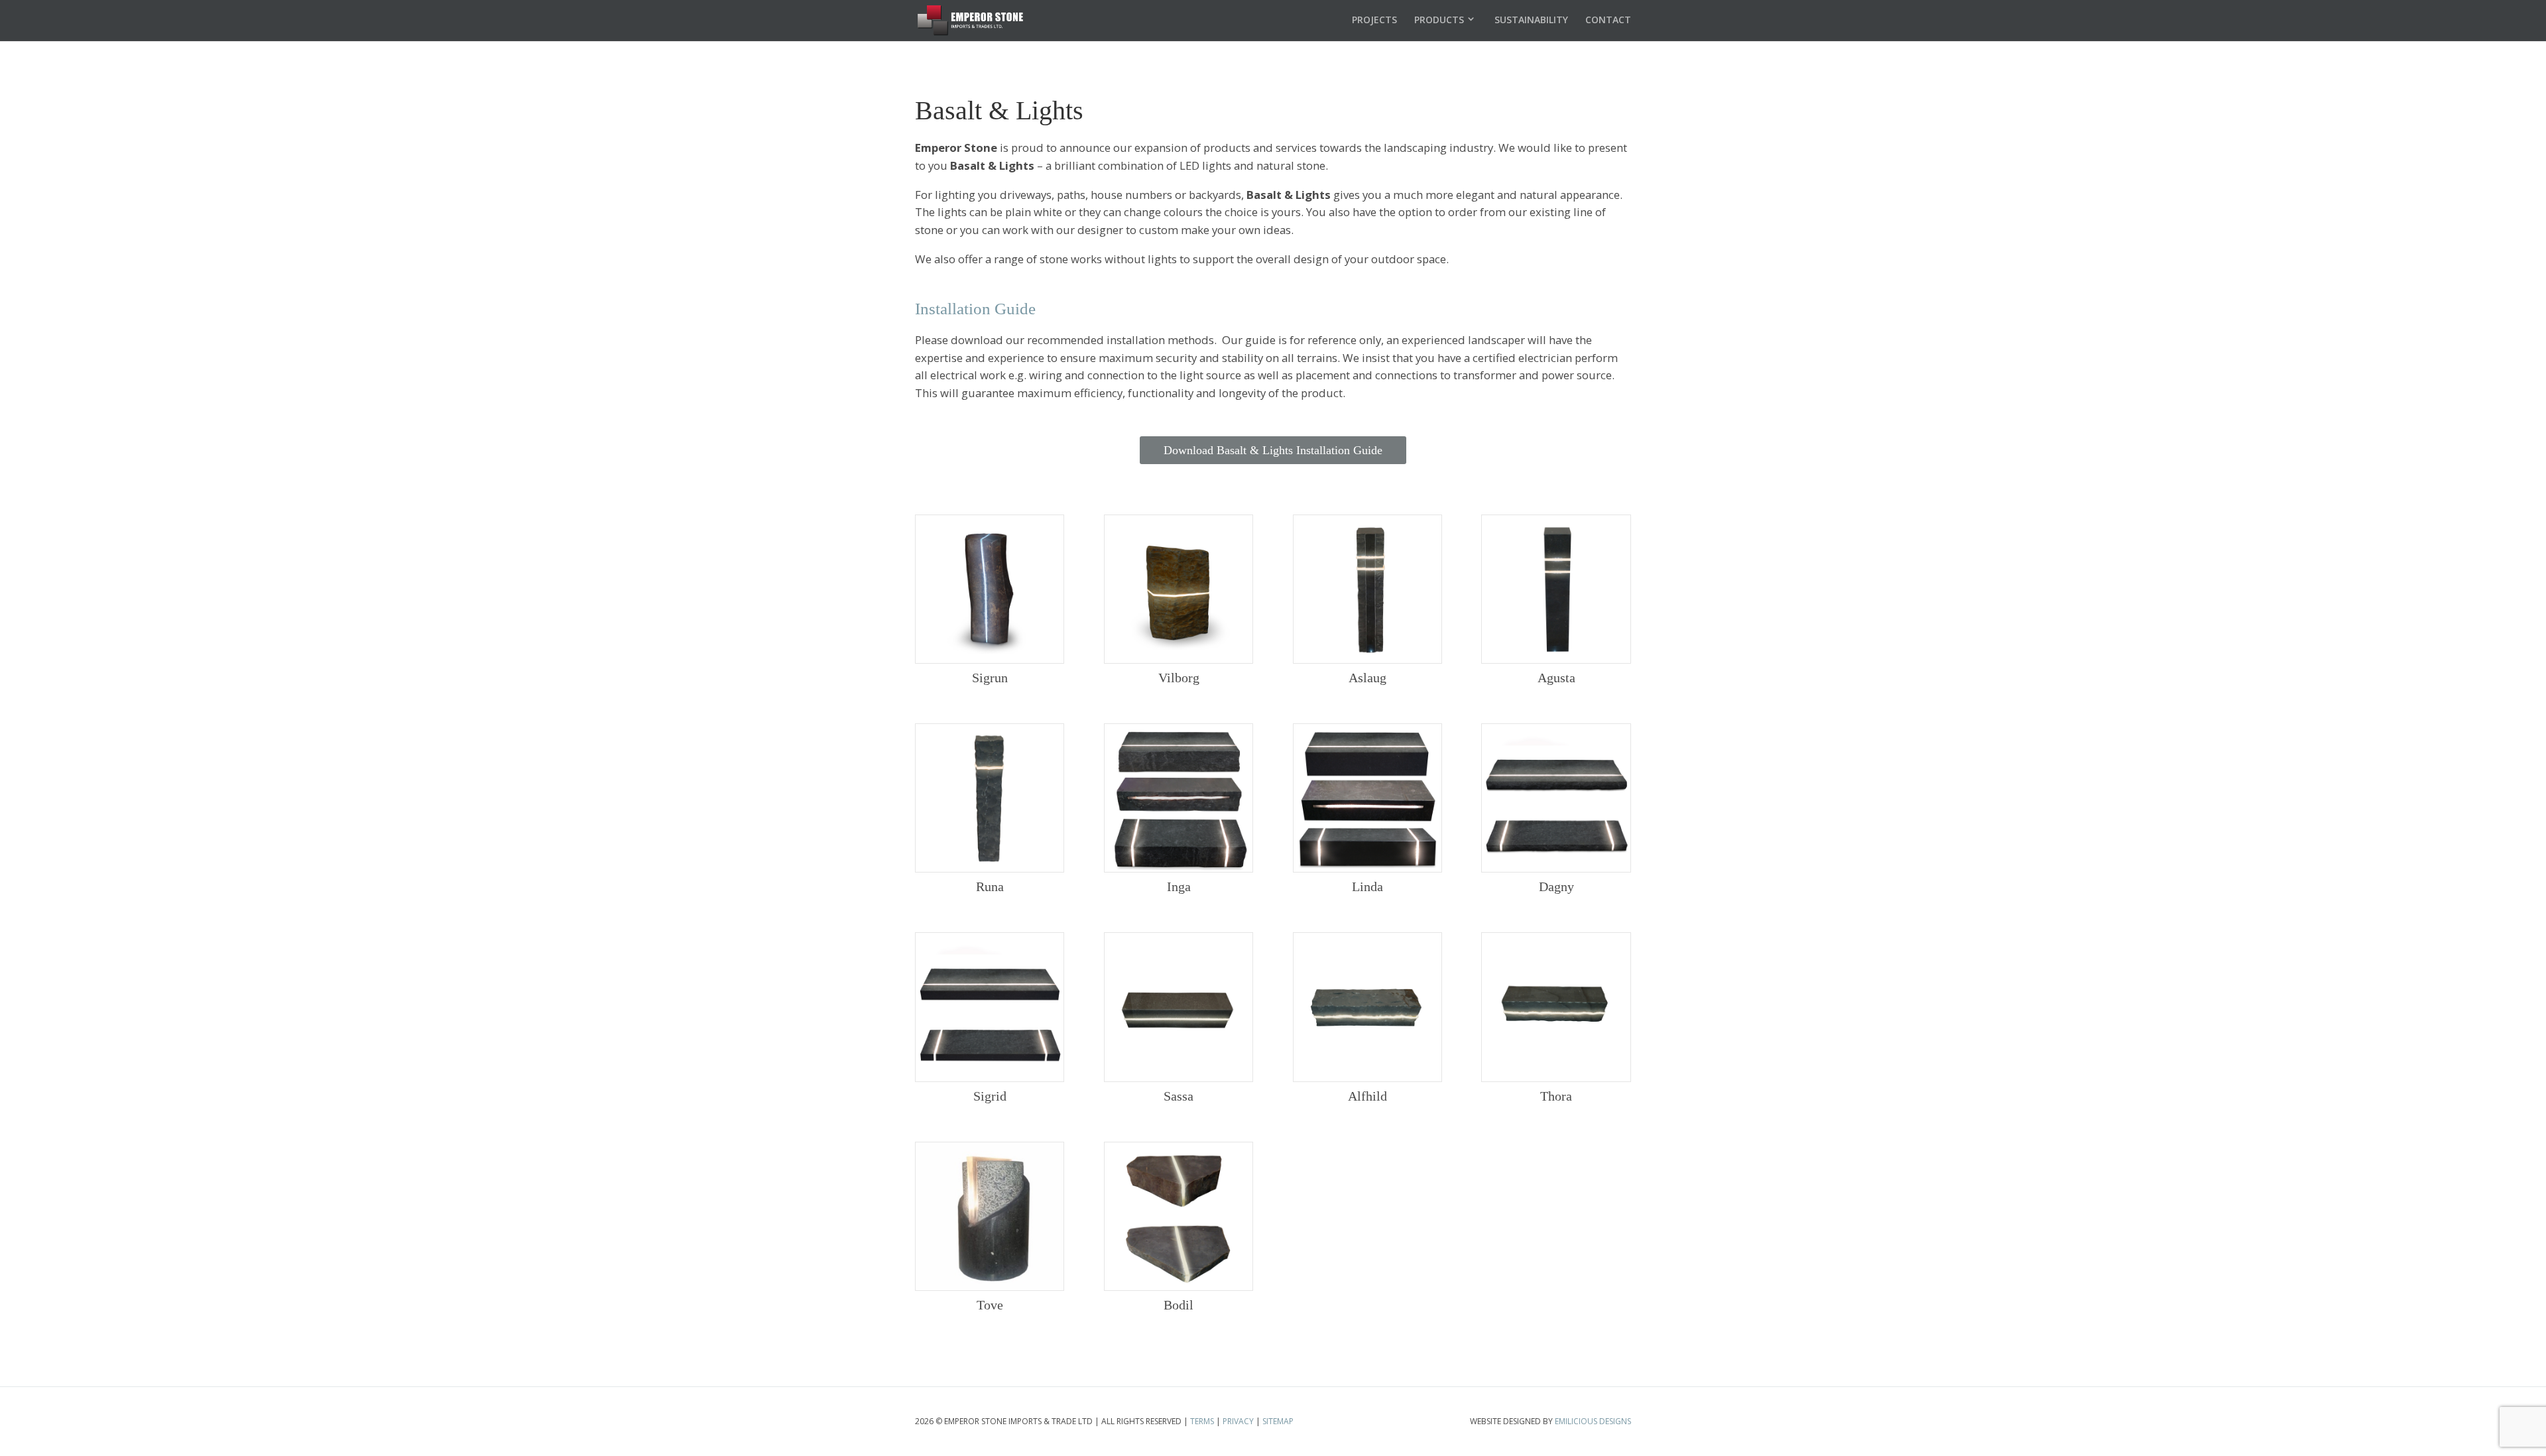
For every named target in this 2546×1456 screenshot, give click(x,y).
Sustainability (1531, 20)
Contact (1608, 20)
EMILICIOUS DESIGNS (1593, 1421)
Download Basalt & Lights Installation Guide (1273, 450)
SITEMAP (1278, 1421)
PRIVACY (1238, 1421)
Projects (1374, 20)
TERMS (1202, 1421)
